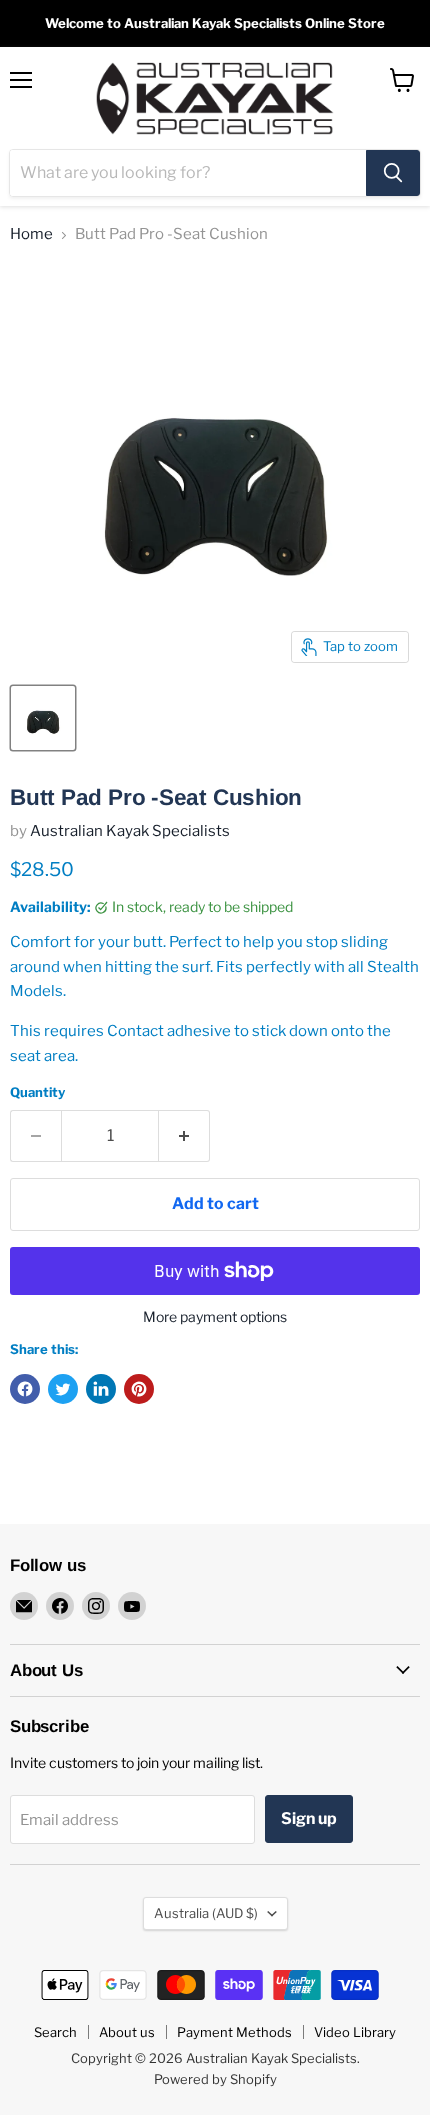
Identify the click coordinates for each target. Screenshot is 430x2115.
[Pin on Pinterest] (139, 1389)
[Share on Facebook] (25, 1389)
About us (127, 2032)
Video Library (355, 2032)
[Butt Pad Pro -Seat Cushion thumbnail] (43, 718)
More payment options (215, 1317)
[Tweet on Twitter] (63, 1389)
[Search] (393, 173)
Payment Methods (234, 2032)
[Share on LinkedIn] (101, 1389)
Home (31, 234)
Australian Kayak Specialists (130, 831)
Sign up (309, 1818)
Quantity (37, 1092)
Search (55, 2032)
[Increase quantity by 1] (184, 1136)
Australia (206, 1913)
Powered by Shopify (215, 2079)
